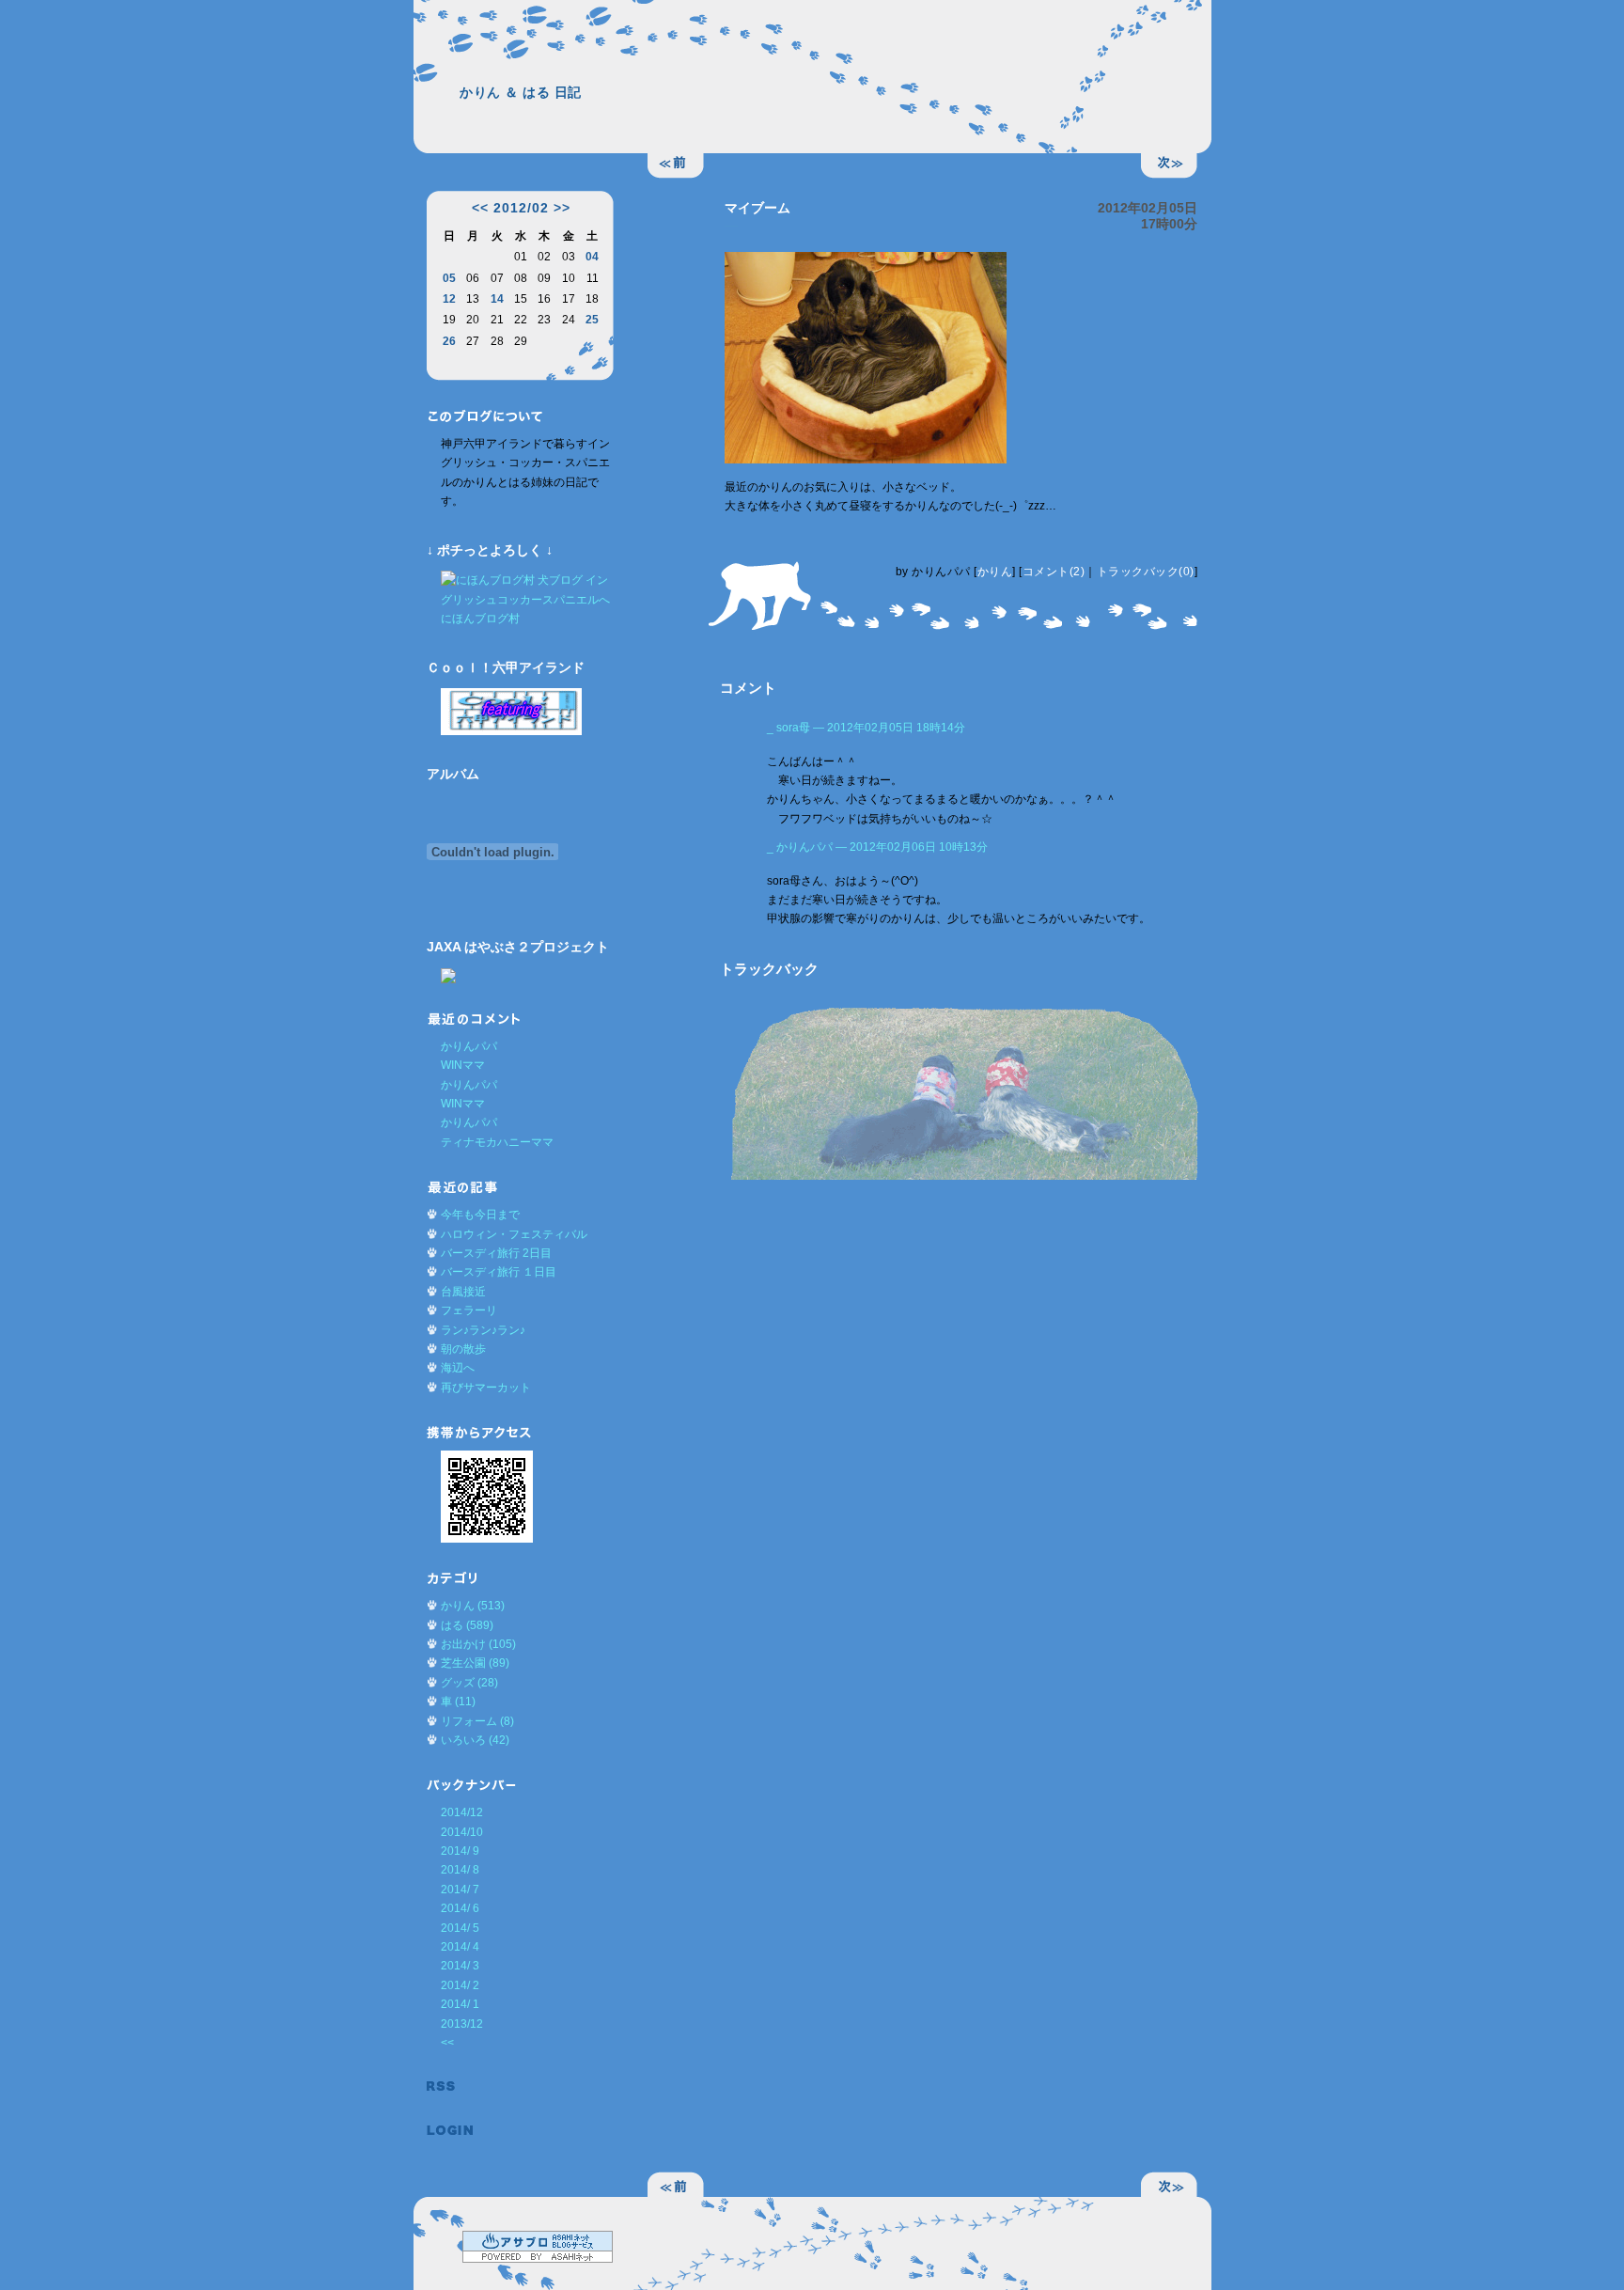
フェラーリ (469, 1310)
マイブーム (757, 208)
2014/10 (462, 1832)
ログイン (450, 2131)
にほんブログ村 (480, 619)
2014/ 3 (460, 1966)
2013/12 (462, 2024)
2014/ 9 (460, 1851)
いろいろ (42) (475, 1740)
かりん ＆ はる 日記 (521, 92)
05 (449, 278)
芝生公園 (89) (475, 1663)
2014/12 (462, 1812)
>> (562, 208)
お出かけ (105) (478, 1644)
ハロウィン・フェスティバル (514, 1234)
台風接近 (463, 1292)
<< (480, 208)
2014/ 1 (460, 2004)
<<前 (676, 166)
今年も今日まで (480, 1215)
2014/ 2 (460, 1985)
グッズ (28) (469, 1683)
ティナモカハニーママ (497, 1142)
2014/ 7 (460, 1890)
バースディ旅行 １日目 (499, 1272)
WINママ (463, 1065)
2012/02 (521, 208)
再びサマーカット (486, 1388)
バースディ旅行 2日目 (496, 1253)
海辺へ (458, 1368)
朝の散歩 (463, 1349)
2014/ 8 (460, 1870)
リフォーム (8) (477, 1721)
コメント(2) (1054, 572)
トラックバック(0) (1146, 572)
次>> (1169, 166)
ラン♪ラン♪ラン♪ (483, 1330)
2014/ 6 (460, 1908)
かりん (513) (473, 1606)
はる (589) (467, 1625)
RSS (450, 2086)
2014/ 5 (460, 1928)
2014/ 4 (460, 1947)
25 (592, 320)
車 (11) (458, 1702)
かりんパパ (469, 1046)
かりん (995, 572)
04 (592, 257)
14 (497, 299)
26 (449, 341)
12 (449, 299)
